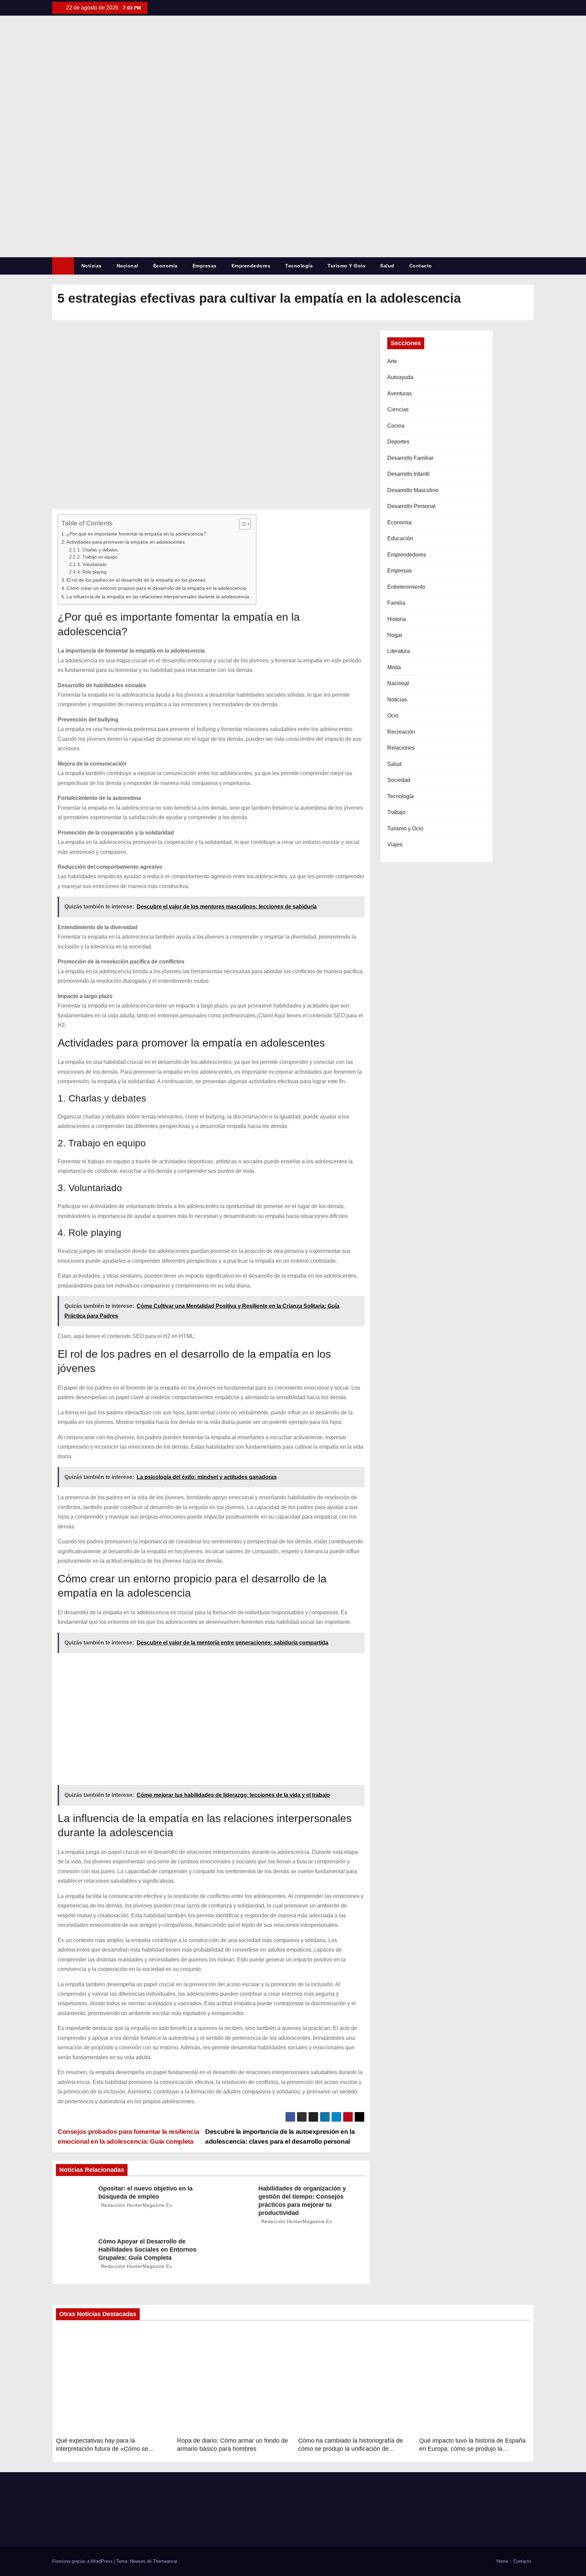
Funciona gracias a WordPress (83, 2561)
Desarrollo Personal (411, 506)
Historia (397, 619)
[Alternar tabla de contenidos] (242, 524)
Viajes (395, 844)
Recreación (401, 732)
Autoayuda (400, 377)
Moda (394, 667)
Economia (165, 266)
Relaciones (401, 748)
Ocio (393, 716)
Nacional (128, 266)
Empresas (205, 266)
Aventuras (399, 393)
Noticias (92, 266)
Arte (392, 361)
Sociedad (399, 780)
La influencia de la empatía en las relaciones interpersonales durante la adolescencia (158, 597)
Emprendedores (251, 266)
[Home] (63, 266)
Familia (396, 603)
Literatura (399, 651)
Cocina (396, 426)
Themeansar (165, 2561)
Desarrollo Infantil (408, 474)
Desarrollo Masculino (413, 490)
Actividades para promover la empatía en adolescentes (126, 542)
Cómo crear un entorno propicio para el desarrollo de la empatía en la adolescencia (156, 588)
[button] (532, 266)
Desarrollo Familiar (410, 458)
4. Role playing (92, 572)
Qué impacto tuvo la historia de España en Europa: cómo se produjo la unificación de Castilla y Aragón (472, 2449)
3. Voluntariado (92, 565)
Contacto (421, 266)
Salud (387, 266)
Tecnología (299, 266)
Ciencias (398, 409)
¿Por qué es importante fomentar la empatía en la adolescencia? (136, 534)
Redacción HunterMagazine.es (136, 2205)
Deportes (398, 442)
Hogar (395, 635)
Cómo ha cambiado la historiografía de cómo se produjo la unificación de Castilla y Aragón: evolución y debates (350, 2449)
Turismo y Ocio (346, 266)
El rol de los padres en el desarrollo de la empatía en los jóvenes (136, 580)
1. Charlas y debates (98, 550)
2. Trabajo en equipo (97, 557)
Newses (138, 2561)
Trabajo (396, 812)
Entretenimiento (406, 587)
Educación (400, 538)
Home (502, 2561)
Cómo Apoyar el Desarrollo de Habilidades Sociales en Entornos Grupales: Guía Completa (147, 2250)
